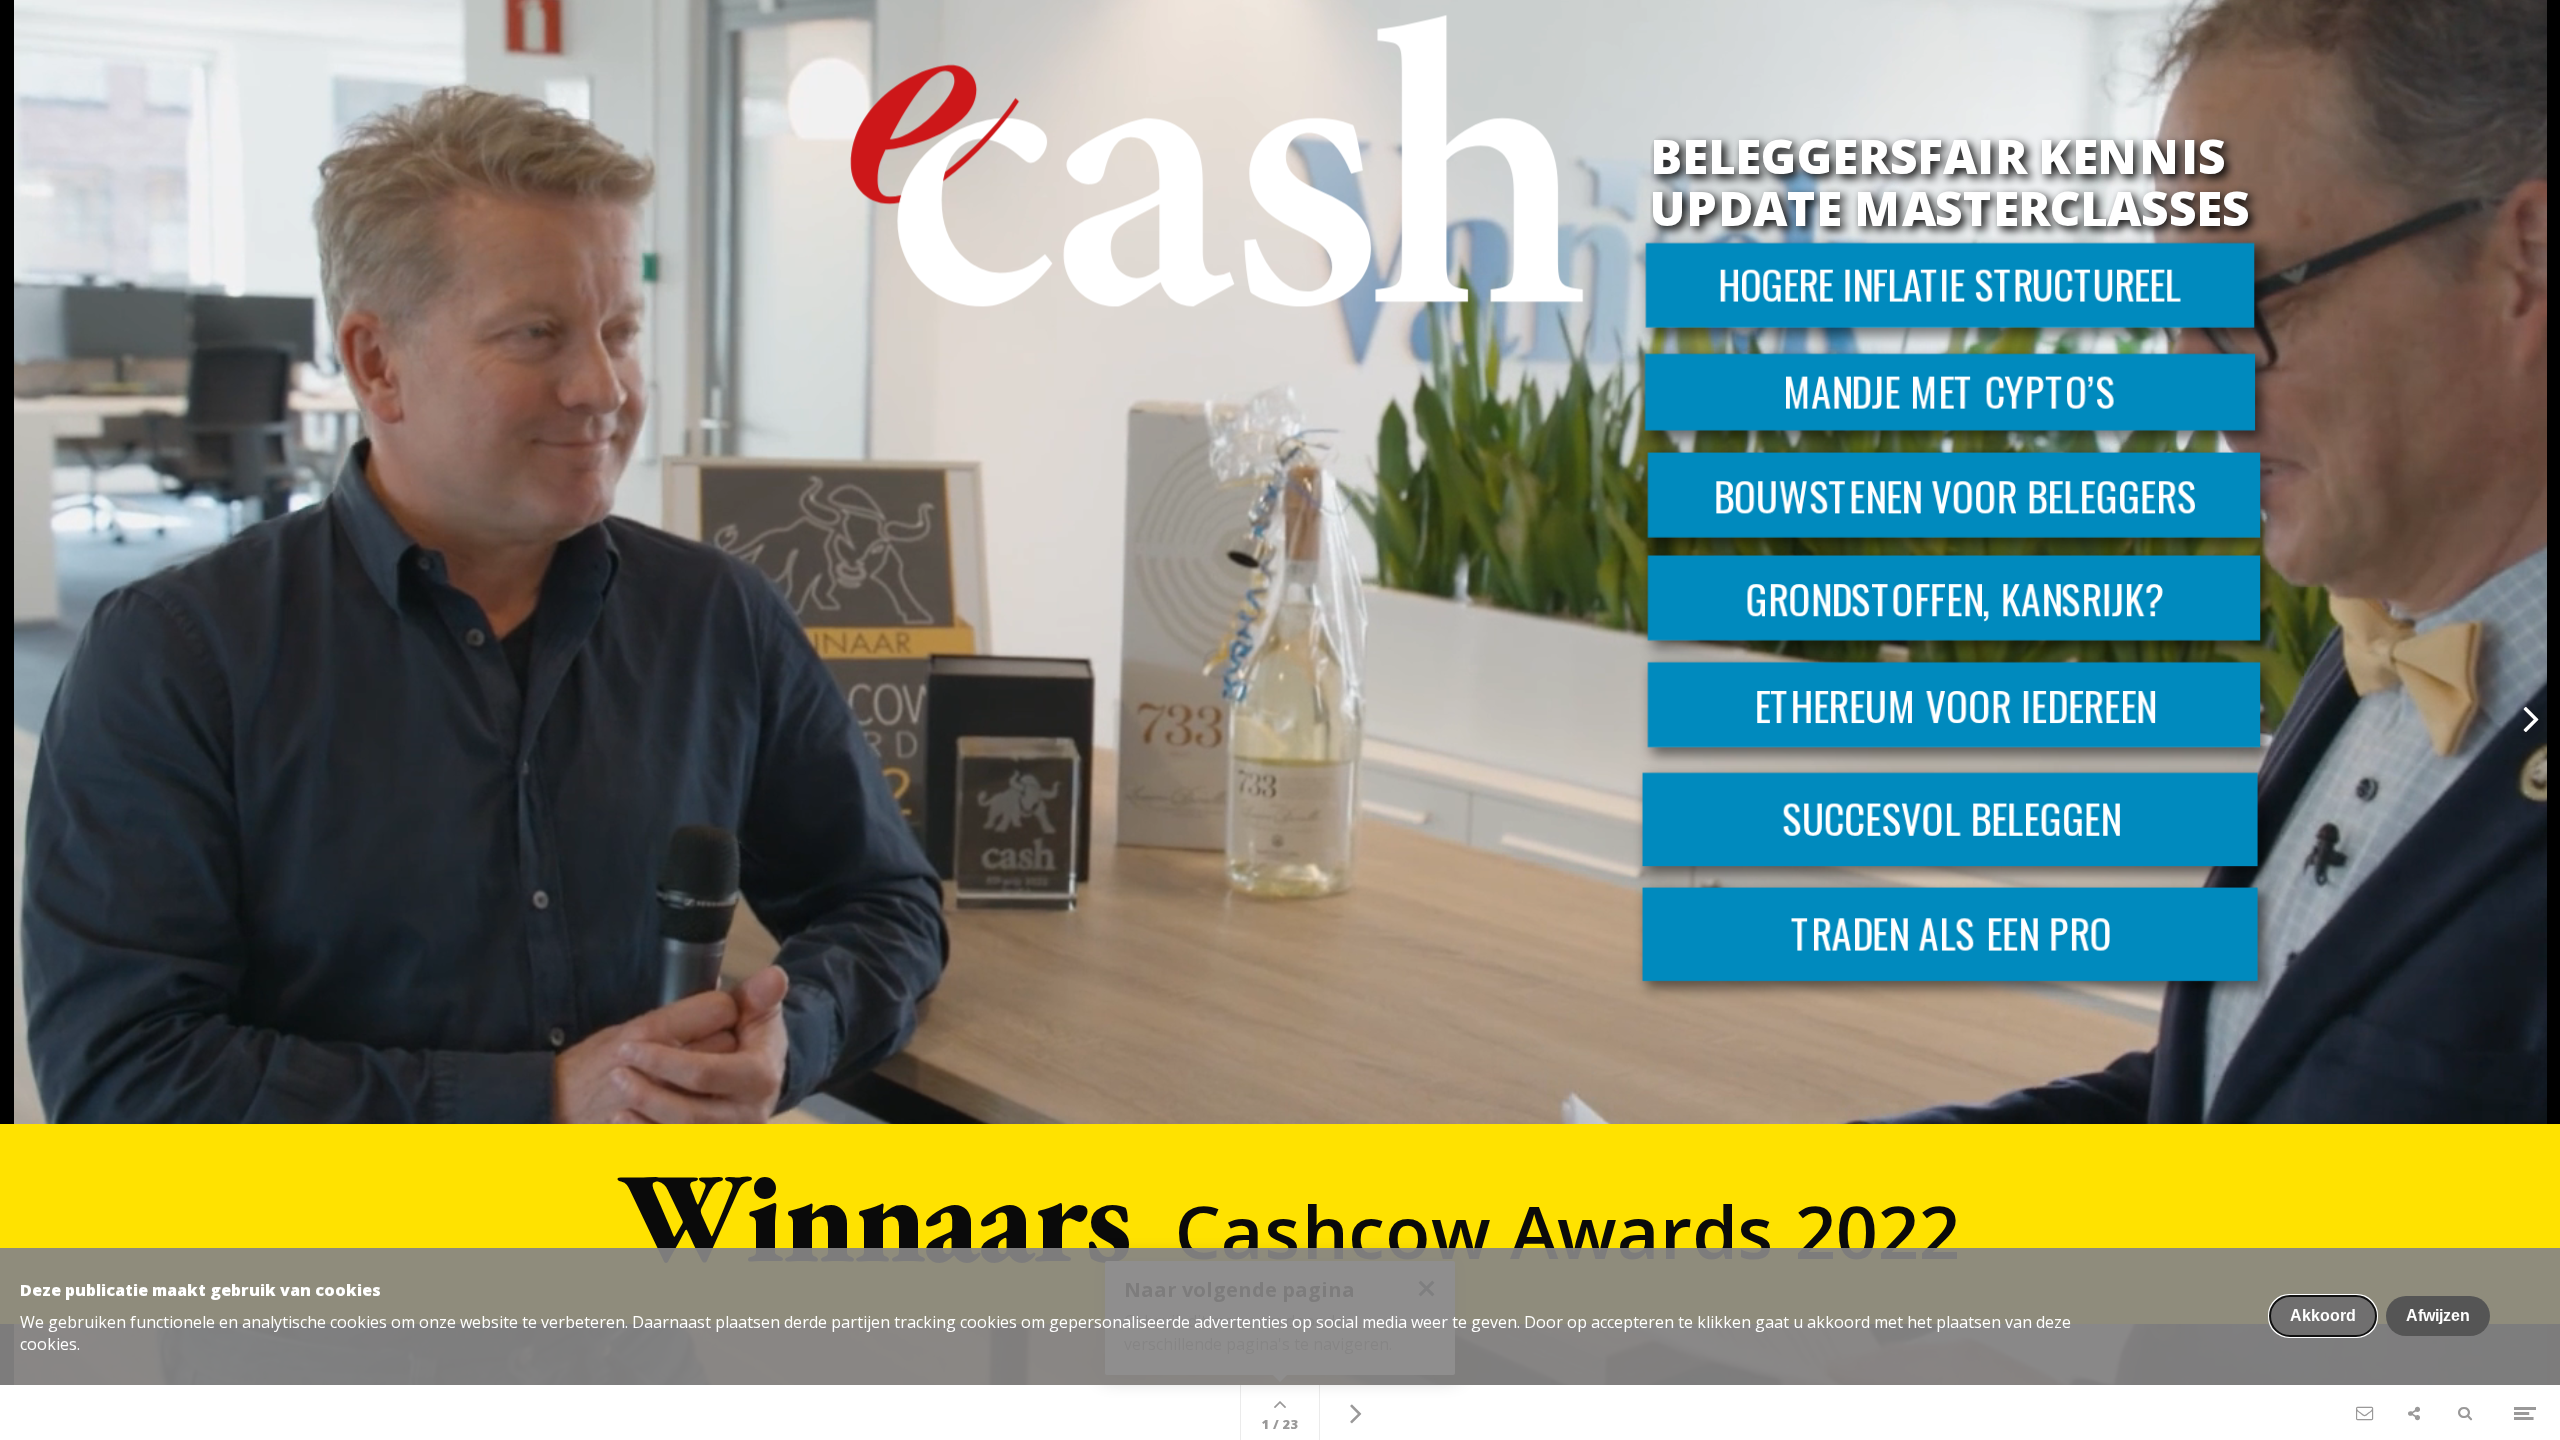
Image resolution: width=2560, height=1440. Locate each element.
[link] (1950, 934)
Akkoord (2323, 1315)
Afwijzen (2438, 1315)
